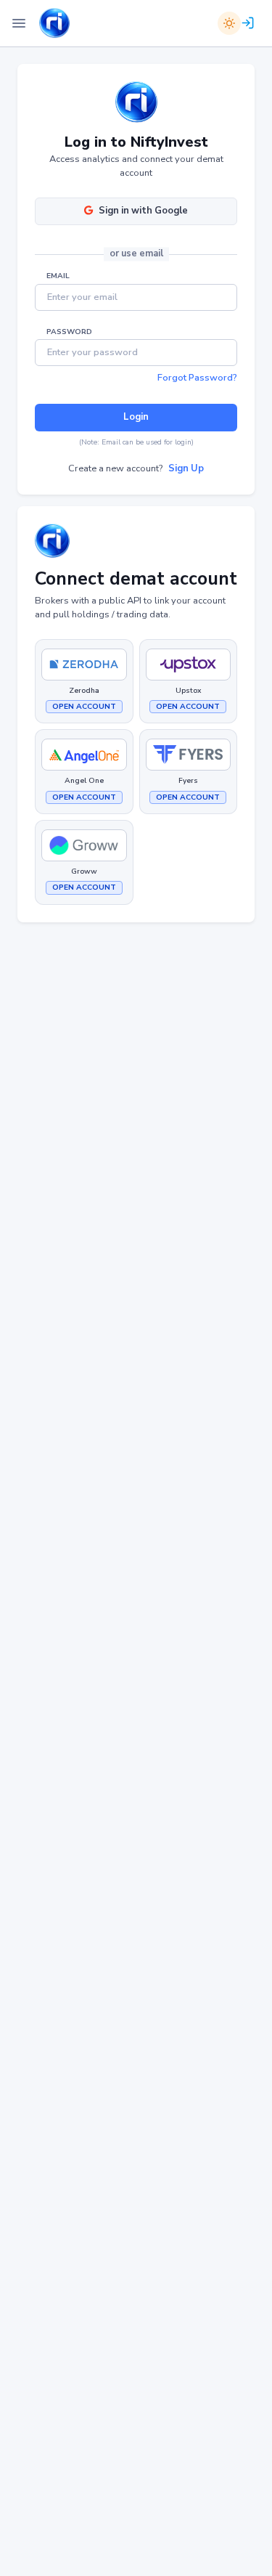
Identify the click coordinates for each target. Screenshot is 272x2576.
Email (58, 276)
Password (69, 332)
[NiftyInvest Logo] (54, 24)
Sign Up (186, 468)
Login (136, 417)
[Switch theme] (229, 23)
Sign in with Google (143, 211)
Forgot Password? (197, 378)
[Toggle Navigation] (19, 23)
